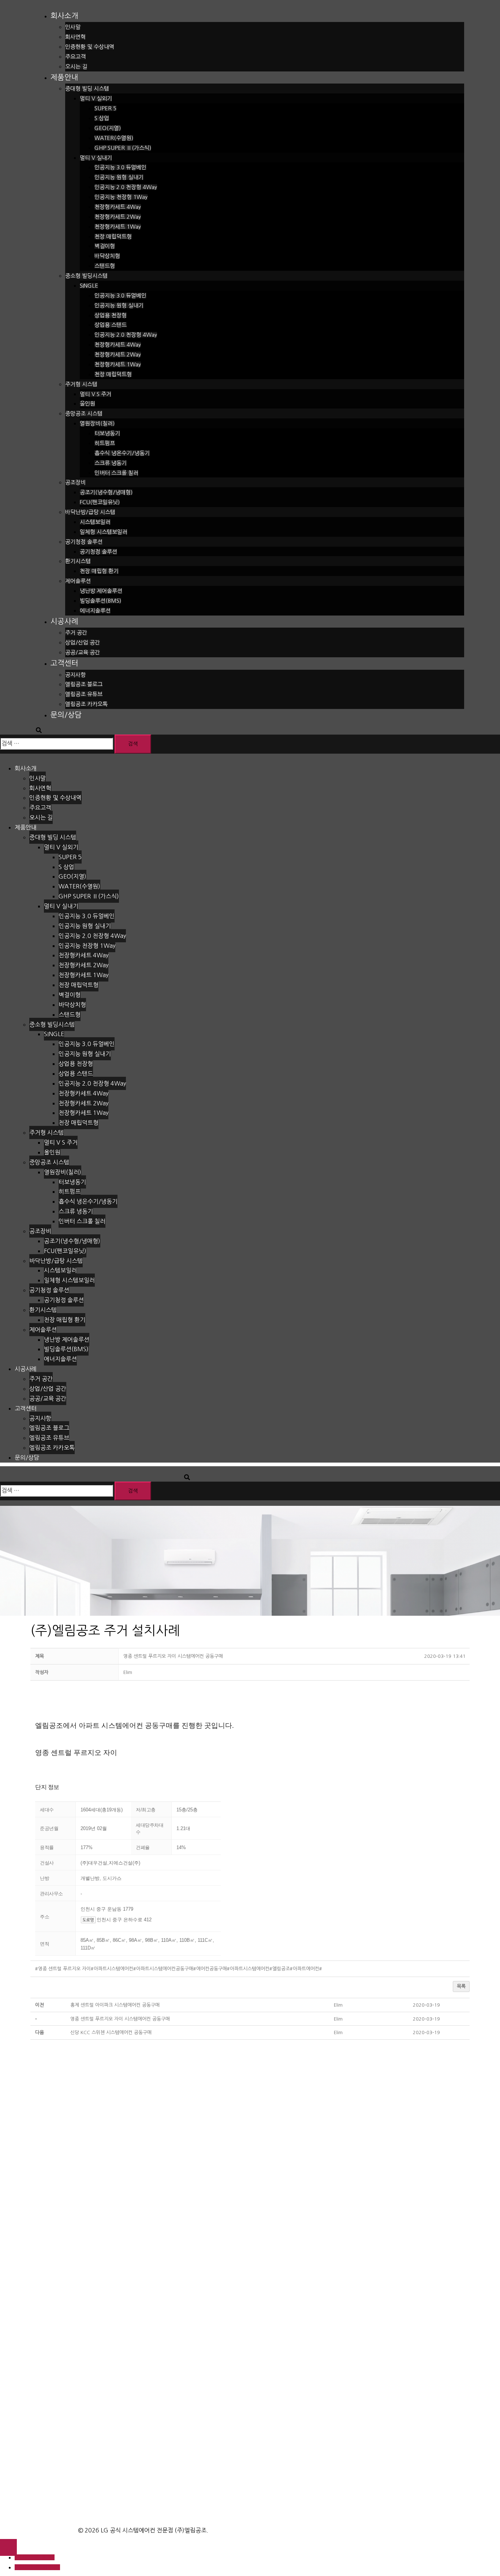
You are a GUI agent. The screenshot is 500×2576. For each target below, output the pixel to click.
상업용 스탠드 (111, 325)
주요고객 (75, 57)
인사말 (73, 27)
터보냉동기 (107, 433)
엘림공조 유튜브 (84, 694)
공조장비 (75, 482)
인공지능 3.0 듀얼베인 (120, 167)
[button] (128, 1672)
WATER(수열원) (114, 138)
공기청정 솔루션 (84, 542)
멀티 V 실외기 (96, 98)
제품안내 (64, 77)
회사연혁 (75, 37)
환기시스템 (78, 561)
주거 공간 (76, 633)
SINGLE (89, 286)
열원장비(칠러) (97, 423)
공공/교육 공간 (83, 652)
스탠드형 (105, 266)
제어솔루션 (78, 581)
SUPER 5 (105, 108)
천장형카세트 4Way (118, 207)
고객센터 (64, 663)
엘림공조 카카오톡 (86, 704)
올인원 (87, 404)
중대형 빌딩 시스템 (87, 88)
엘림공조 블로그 (84, 684)
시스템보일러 (95, 522)
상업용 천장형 (111, 315)
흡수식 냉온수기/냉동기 (122, 453)
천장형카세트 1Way (118, 227)
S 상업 (102, 118)
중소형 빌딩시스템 (86, 276)
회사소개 (64, 16)
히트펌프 (105, 443)
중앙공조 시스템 (84, 413)
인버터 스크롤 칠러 (116, 473)
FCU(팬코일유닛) (100, 502)
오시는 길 (76, 66)
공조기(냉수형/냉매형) (106, 492)
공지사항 (75, 675)
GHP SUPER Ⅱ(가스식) (123, 148)
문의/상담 (66, 715)
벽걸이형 (105, 246)
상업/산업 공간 (83, 642)
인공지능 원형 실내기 (119, 177)
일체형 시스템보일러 (104, 532)
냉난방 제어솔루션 (101, 591)
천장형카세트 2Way (118, 217)
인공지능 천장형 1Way (121, 197)
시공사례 (64, 621)
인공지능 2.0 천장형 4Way (126, 187)
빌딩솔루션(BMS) (100, 601)
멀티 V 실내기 (96, 158)
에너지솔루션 (95, 611)
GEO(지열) (108, 128)
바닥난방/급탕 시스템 (90, 512)
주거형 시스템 (81, 384)
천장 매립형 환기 (99, 571)
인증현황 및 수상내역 (90, 47)
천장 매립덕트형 (113, 236)
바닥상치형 (107, 256)
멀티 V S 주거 (96, 394)
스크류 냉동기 (111, 463)
